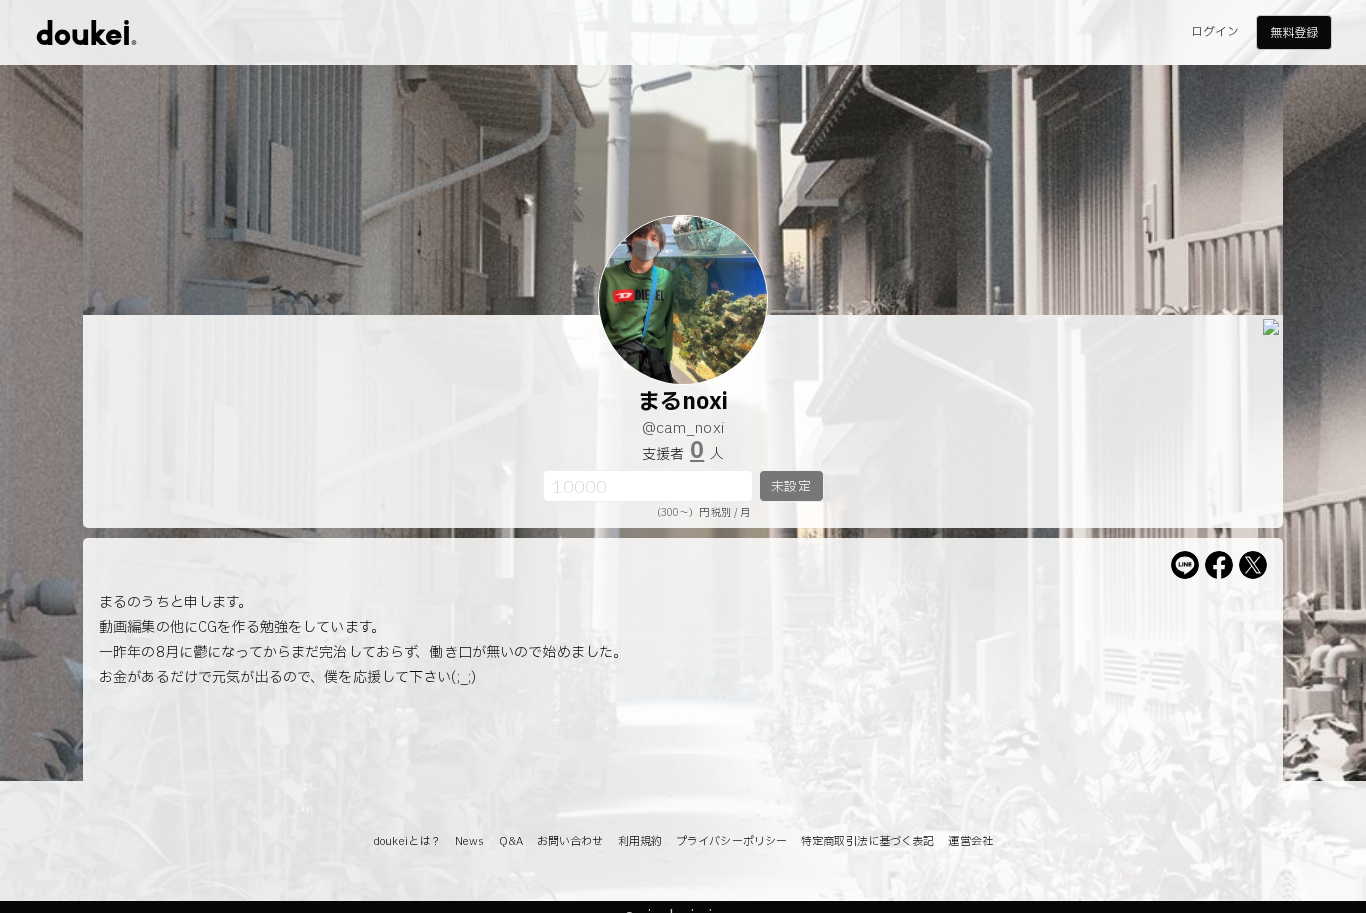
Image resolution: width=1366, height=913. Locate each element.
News (469, 841)
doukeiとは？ (407, 841)
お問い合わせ (570, 841)
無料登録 (1294, 33)
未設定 (790, 487)
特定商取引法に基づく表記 (867, 841)
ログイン (1215, 32)
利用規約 (640, 841)
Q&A (511, 841)
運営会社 (970, 841)
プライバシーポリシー (731, 841)
